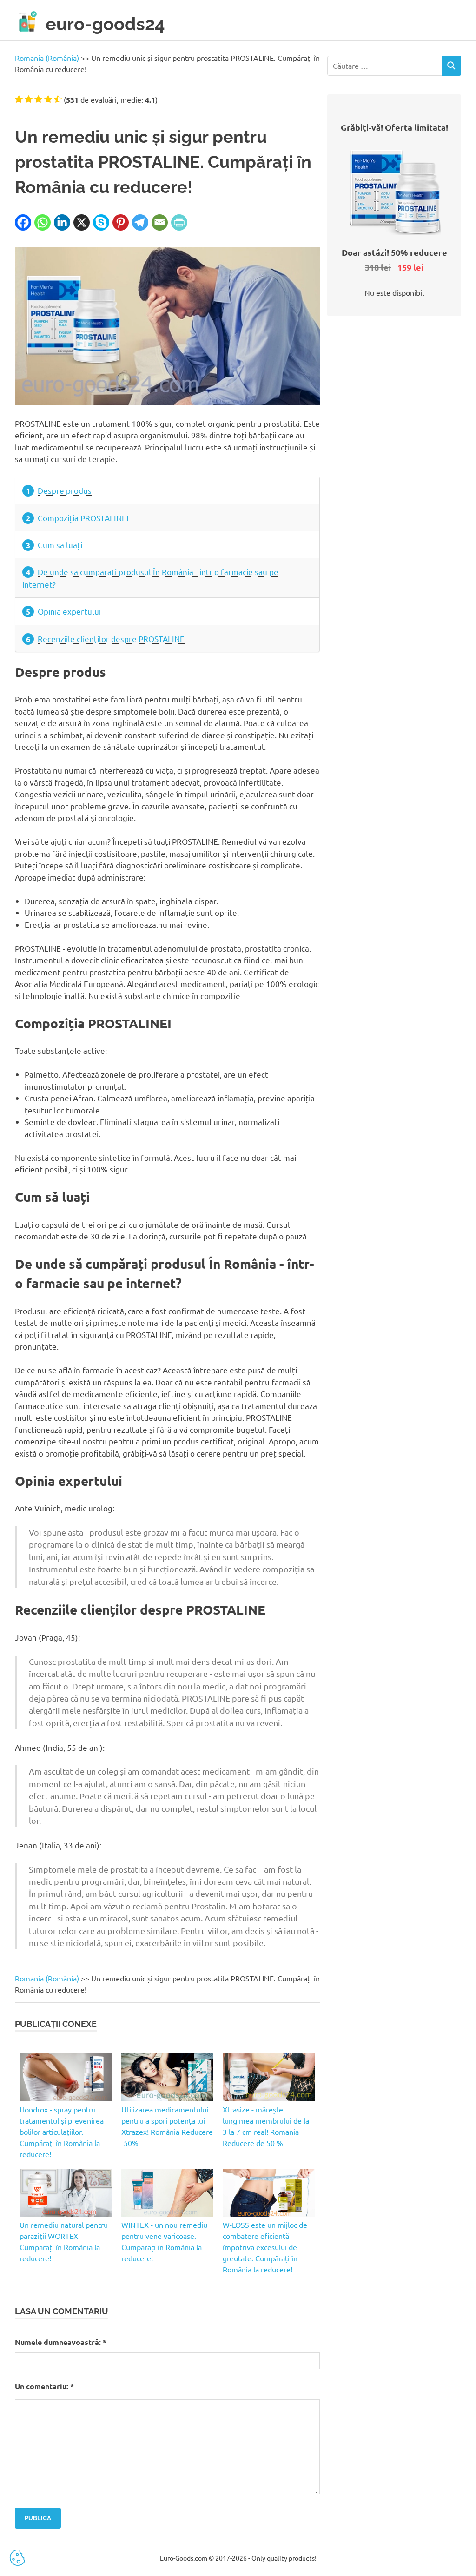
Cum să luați (60, 545)
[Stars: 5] (58, 99)
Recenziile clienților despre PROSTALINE (111, 639)
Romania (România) (47, 58)
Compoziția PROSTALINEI (83, 518)
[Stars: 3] (38, 99)
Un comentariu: (44, 2386)
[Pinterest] (121, 222)
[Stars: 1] (19, 99)
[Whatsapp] (43, 222)
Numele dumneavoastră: (61, 2342)
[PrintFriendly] (179, 222)
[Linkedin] (62, 222)
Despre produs (65, 490)
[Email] (160, 222)
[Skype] (101, 222)
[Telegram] (140, 222)
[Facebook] (23, 222)
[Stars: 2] (29, 99)
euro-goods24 (105, 24)
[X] (82, 222)
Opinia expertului (69, 611)
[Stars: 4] (48, 99)
